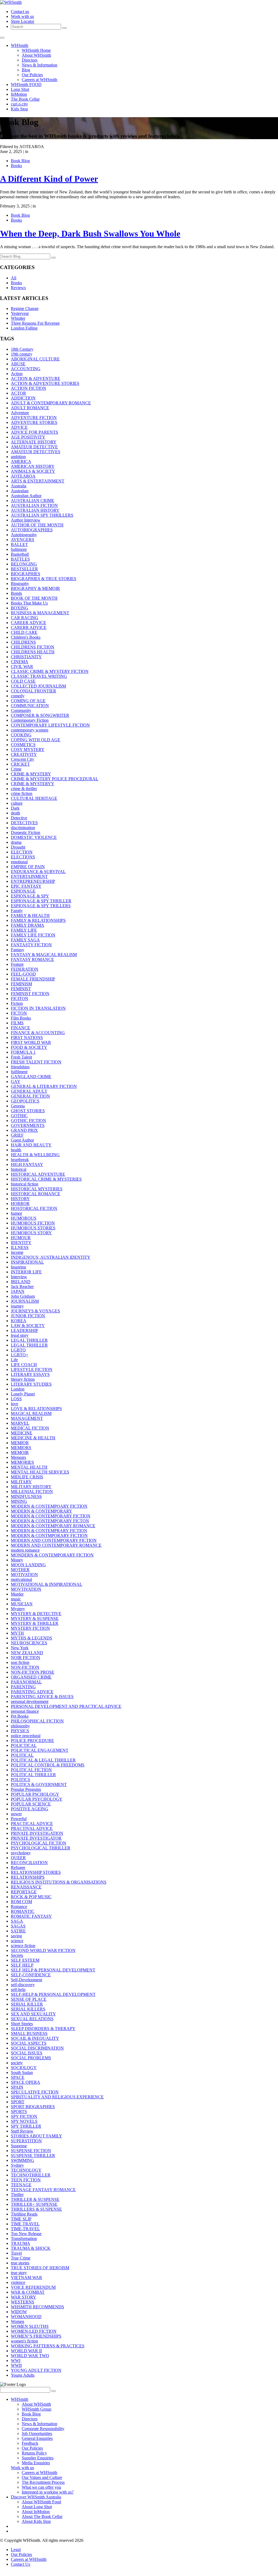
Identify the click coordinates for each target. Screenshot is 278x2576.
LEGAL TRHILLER (29, 1345)
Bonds (16, 593)
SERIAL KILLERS (28, 2009)
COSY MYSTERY (28, 750)
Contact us (20, 12)
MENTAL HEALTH (29, 1467)
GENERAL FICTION (30, 1096)
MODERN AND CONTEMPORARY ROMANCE (56, 1545)
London (18, 1389)
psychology (21, 1853)
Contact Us (20, 2564)
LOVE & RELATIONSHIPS (36, 1409)
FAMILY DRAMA (28, 925)
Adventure (20, 413)
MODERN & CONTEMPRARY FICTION (49, 1531)
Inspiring (18, 1267)
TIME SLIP (21, 2219)
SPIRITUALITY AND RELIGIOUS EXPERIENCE (57, 2097)
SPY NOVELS (24, 2121)
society (17, 2063)
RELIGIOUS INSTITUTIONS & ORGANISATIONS (59, 1882)
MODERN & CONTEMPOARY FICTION (49, 1506)
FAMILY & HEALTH (30, 915)
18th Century (22, 349)
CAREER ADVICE (29, 623)
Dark (15, 808)
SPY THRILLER (26, 2126)
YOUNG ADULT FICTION (36, 2370)
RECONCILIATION (29, 1863)
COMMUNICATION (30, 706)
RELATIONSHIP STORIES (36, 1872)
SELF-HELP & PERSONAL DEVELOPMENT (53, 1994)
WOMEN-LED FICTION (34, 2331)
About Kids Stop (36, 2521)
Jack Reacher (22, 1287)
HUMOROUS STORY (31, 1233)
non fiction (20, 1662)
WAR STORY (23, 2297)
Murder (17, 1594)
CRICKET (20, 764)
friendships (20, 1067)
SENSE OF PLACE (29, 1999)
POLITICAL (22, 1755)
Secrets (17, 1955)
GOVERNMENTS (28, 1125)
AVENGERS (23, 540)
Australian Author (26, 496)
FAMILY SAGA (25, 940)
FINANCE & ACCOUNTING (38, 1033)
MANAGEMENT (27, 1418)
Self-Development (26, 1980)
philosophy (20, 1726)
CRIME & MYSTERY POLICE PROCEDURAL (55, 779)
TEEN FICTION (26, 2180)
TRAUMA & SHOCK (31, 2248)
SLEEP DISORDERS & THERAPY (43, 2029)
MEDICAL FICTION (30, 1428)
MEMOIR (20, 1452)
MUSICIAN (22, 1604)
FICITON (20, 998)
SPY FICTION (24, 2116)
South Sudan (22, 2072)
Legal (16, 2550)
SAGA (17, 1921)
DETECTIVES (24, 823)
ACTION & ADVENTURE (36, 378)
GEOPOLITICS (25, 1101)
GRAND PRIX (24, 1130)
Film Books (21, 1018)
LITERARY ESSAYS (30, 1374)
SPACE (18, 2077)
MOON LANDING (28, 1565)
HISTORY (20, 1199)
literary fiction (23, 1379)
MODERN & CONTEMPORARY (42, 1511)
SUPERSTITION (26, 2141)
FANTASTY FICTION (31, 945)
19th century (22, 354)
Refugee (18, 1867)
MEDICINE (22, 1433)
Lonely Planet (23, 1394)
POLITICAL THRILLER (33, 1775)
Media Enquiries (36, 2463)
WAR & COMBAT (28, 2292)
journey (17, 1306)
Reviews (18, 288)
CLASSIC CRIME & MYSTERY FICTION (50, 671)
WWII (16, 2365)
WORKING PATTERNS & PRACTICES (48, 2346)
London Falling (24, 328)
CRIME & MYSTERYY (33, 784)
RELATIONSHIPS (28, 1877)
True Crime (21, 2258)
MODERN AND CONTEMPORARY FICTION (54, 1540)
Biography (20, 584)
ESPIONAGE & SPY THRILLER (41, 901)
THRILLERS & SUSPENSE (36, 2209)
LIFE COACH (24, 1365)
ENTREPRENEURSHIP (33, 881)
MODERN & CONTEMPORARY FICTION (51, 1516)
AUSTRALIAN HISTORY (35, 510)
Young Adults (23, 2375)
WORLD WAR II (26, 2351)
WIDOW (19, 2312)
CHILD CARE (24, 632)
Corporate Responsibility (43, 2429)
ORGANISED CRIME (31, 1677)
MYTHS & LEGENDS (31, 1638)
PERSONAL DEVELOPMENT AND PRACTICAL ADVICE (66, 1706)
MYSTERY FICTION (30, 1628)
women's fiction (24, 2341)
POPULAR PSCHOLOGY (35, 1794)
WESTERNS (23, 2302)
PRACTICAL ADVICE (32, 1824)
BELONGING (24, 564)
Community (21, 710)
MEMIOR (20, 1443)
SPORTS (19, 2112)
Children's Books (26, 637)
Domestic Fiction (26, 832)
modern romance (25, 1550)
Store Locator (23, 21)
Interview (19, 1277)
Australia (19, 486)
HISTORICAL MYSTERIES (37, 1189)
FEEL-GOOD (23, 974)
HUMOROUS (24, 1218)
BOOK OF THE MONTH (34, 598)
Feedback (30, 2443)
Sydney (17, 2165)
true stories (20, 2263)
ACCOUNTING (26, 369)
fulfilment (19, 1072)
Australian (20, 491)
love (15, 1404)
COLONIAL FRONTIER (34, 691)
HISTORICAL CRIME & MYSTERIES (46, 1179)
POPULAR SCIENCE (31, 1804)
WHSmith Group (37, 2409)
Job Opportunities (37, 2433)
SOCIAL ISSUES (27, 2053)
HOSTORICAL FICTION (34, 1208)
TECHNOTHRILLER (31, 2175)
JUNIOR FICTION (28, 1316)
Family (17, 911)
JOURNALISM (25, 1301)
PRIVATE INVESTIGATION (37, 1833)
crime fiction (22, 793)
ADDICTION (23, 398)
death (15, 813)
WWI (16, 2361)
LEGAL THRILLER (29, 1340)
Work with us (22, 16)
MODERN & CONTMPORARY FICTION (49, 1535)
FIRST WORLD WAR (31, 1042)
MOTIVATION (24, 1575)
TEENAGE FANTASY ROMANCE (43, 2190)
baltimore (19, 549)
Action (17, 374)
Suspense (19, 2146)
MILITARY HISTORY (31, 1487)
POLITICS (20, 1780)
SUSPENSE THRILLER (33, 2155)
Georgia (18, 1106)
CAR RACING (25, 618)
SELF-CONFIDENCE (31, 1975)
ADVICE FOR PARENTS (34, 432)
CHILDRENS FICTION (33, 647)
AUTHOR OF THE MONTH (37, 525)
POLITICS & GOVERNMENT (39, 1784)
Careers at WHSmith (40, 80)
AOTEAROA (23, 476)
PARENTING (23, 1687)
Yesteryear (20, 313)
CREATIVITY (24, 754)
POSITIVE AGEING (30, 1809)
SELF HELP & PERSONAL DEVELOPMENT (53, 1970)
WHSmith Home (36, 50)
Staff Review (22, 2131)
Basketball (20, 554)
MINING (19, 1501)
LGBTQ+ (20, 1355)
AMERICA (21, 461)
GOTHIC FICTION (29, 1121)
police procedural (26, 1736)
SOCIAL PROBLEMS (31, 2058)
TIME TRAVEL (25, 2224)
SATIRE (18, 1931)
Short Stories (22, 2024)
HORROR (20, 1204)
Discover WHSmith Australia (36, 2497)
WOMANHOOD (26, 2317)
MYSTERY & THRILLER (35, 1623)
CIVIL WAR (22, 667)
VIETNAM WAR (26, 2278)
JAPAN (18, 1291)
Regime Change (25, 309)
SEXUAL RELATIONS (32, 2019)
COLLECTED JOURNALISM (38, 686)
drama (16, 842)
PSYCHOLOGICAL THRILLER (41, 1848)
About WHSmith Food (41, 2502)
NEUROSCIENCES (29, 1643)
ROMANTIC (23, 1911)
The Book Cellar (25, 99)
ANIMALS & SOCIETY (33, 471)
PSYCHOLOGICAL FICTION (39, 1843)
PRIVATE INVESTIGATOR (36, 1838)
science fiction (23, 1946)
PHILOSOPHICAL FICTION (37, 1721)
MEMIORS (21, 1448)
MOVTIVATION (26, 1589)
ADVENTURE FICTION (34, 418)
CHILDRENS (23, 642)
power (16, 1814)
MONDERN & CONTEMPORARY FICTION (52, 1555)
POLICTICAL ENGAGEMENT (40, 1750)
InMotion (19, 94)
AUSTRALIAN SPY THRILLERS (42, 515)
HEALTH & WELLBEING (35, 1155)
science (17, 1941)
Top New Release (26, 2234)
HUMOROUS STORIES (33, 1228)
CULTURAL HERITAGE (34, 798)
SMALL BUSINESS (29, 2033)
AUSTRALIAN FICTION (34, 505)
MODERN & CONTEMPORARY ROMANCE (53, 1526)
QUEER (18, 1858)
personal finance (25, 1711)
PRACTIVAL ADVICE (32, 1828)
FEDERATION (25, 969)
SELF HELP (22, 1965)
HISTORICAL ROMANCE (36, 1194)
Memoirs (18, 1457)
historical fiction (25, 1184)
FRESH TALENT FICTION (36, 1062)
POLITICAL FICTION (31, 1770)
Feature (17, 964)
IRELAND (21, 1282)
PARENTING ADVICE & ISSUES (42, 1697)
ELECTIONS (23, 857)
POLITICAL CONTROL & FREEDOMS (48, 1765)
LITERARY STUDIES (31, 1384)
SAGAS (18, 1926)
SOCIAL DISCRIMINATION (37, 2048)
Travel (16, 2253)
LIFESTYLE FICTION (32, 1370)
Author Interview (26, 520)
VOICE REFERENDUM (33, 2287)
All (14, 278)
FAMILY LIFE (24, 930)
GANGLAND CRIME (31, 1077)
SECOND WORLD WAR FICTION (43, 1950)
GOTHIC (19, 1116)
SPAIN (17, 2087)
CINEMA (20, 662)
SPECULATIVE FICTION (35, 2092)
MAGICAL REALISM (31, 1413)
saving (16, 1936)
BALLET (19, 544)
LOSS (16, 1399)
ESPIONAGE (23, 891)
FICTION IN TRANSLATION (38, 1008)
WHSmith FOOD (26, 84)
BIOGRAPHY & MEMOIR (35, 588)
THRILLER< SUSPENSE (34, 2204)
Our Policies (32, 75)
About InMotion (36, 2512)
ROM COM (21, 1902)
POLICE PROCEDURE (32, 1741)
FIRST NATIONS (27, 1038)
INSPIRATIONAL (27, 1262)
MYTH (17, 1633)
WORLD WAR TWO (30, 2356)
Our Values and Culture (42, 2477)
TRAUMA (20, 2243)
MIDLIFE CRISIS (27, 1477)
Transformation (24, 2238)
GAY (16, 1081)
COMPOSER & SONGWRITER (40, 715)
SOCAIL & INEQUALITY (35, 2038)
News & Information (40, 65)
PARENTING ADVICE (32, 1692)
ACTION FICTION (29, 388)
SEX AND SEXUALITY (33, 2014)
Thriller (17, 2195)
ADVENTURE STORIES (34, 422)
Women (18, 2321)
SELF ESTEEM (25, 1960)
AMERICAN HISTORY (33, 466)
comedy (18, 696)
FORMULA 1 (23, 1052)
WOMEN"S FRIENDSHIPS (36, 2336)
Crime (16, 769)
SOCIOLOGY (24, 2068)
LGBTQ (18, 1350)
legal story (20, 1335)
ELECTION (22, 852)
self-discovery (23, 1985)
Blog (26, 70)
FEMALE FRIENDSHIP (33, 979)
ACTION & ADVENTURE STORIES (45, 383)
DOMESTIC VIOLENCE (34, 837)
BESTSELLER (24, 569)
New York (20, 1648)
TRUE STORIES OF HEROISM (40, 2268)
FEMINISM (21, 984)
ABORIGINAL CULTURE (35, 359)
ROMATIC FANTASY (31, 1916)
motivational (21, 1579)
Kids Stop (19, 109)
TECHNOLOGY (26, 2170)
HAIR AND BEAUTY (31, 1145)
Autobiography (24, 535)
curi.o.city (19, 104)
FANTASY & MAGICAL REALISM (44, 955)
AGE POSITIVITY (28, 437)
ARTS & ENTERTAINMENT (38, 481)
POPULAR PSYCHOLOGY (37, 1799)
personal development (30, 1701)
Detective (19, 818)
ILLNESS (20, 1247)
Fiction (17, 1003)
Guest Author (22, 1140)
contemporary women (30, 730)
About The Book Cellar (42, 2516)
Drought (18, 847)
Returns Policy (34, 2453)
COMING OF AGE (28, 701)
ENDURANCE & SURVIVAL (38, 872)
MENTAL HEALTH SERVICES (40, 1472)
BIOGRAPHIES (26, 574)
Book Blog (20, 161)
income (17, 1252)
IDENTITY (21, 1243)
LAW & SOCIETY (28, 1326)
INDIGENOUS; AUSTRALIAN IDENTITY (51, 1257)
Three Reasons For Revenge (35, 323)
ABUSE (18, 364)
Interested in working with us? (48, 2492)
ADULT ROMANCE (30, 408)
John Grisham (23, 1296)
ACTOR (18, 393)
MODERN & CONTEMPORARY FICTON (50, 1521)
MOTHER (20, 1570)
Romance (19, 1907)
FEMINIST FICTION (30, 994)
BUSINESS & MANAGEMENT (40, 613)
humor (16, 1213)
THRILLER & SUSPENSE (35, 2199)
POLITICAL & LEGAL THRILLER (43, 1760)
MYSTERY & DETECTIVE (36, 1614)
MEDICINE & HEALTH (33, 1438)
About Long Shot (37, 2507)
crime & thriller (24, 789)
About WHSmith (36, 55)
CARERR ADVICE (29, 627)
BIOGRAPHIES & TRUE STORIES (44, 579)
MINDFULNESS (26, 1496)
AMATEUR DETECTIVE (34, 447)
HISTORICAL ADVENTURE (38, 1174)
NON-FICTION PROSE (33, 1672)
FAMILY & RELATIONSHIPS (38, 920)
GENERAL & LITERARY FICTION (44, 1086)
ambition (18, 457)
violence (18, 2282)
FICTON (19, 1013)
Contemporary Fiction (30, 720)
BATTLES (20, 559)
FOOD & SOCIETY (29, 1047)
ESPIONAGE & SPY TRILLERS (41, 906)
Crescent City (23, 759)
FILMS (17, 1023)
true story (19, 2273)
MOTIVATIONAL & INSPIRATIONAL (47, 1584)
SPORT (18, 2102)
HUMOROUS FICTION (33, 1223)
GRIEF (17, 1135)
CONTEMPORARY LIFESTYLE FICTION (50, 725)
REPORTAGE (24, 1892)
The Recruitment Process (43, 2482)
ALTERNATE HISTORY (34, 442)
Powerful (19, 1819)
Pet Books (20, 1716)
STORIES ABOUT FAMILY (37, 2136)
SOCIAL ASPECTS (29, 2043)
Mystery (18, 1609)
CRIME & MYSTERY (31, 774)
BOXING (20, 608)
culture (17, 803)
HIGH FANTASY (27, 1164)
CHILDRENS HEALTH (33, 652)
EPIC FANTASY (26, 886)
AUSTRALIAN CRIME (33, 501)
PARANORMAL (26, 1682)
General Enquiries (37, 2438)
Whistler (18, 318)
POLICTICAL (24, 1745)
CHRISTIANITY (26, 657)
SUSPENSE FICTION (31, 2151)
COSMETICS (23, 745)
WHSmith (20, 45)
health (16, 1150)
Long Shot (20, 89)
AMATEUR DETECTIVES (36, 452)
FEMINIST (21, 989)
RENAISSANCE (26, 1887)
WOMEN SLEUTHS (30, 2326)
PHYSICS (20, 1731)
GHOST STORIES (28, 1111)
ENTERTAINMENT (29, 876)
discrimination (23, 828)
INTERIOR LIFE (26, 1272)
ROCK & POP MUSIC (31, 1897)
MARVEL (20, 1423)
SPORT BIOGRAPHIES (33, 2107)
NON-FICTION (25, 1667)
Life (14, 1360)
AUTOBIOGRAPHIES (32, 530)
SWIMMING (23, 2160)
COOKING (21, 735)
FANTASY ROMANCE (32, 959)
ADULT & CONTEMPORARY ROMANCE (51, 403)
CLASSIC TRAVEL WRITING (39, 676)
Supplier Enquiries (38, 2458)
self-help (18, 1989)
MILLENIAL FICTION (32, 1492)
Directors (30, 60)
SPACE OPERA (26, 2082)
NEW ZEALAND (27, 1653)
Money (17, 1560)
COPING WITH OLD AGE (36, 740)
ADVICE (19, 427)
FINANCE (20, 1028)
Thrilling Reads (24, 2214)
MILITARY (21, 1482)
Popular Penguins (26, 1789)
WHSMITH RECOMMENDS (37, 2307)
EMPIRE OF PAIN (28, 867)
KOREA (19, 1321)
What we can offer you (41, 2487)
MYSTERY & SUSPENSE (35, 1618)
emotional (19, 862)
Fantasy (18, 950)
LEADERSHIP (24, 1330)
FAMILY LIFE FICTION (33, 935)
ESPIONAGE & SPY (30, 896)
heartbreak (20, 1160)
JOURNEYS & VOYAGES (35, 1311)
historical (19, 1169)
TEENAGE (21, 2185)
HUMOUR (21, 1238)
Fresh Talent (21, 1057)
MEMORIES (22, 1462)
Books (16, 166)
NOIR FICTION (26, 1658)
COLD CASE (23, 681)
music (16, 1599)
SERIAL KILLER (27, 2004)
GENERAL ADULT (29, 1091)
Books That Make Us (29, 603)
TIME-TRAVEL (25, 2229)
